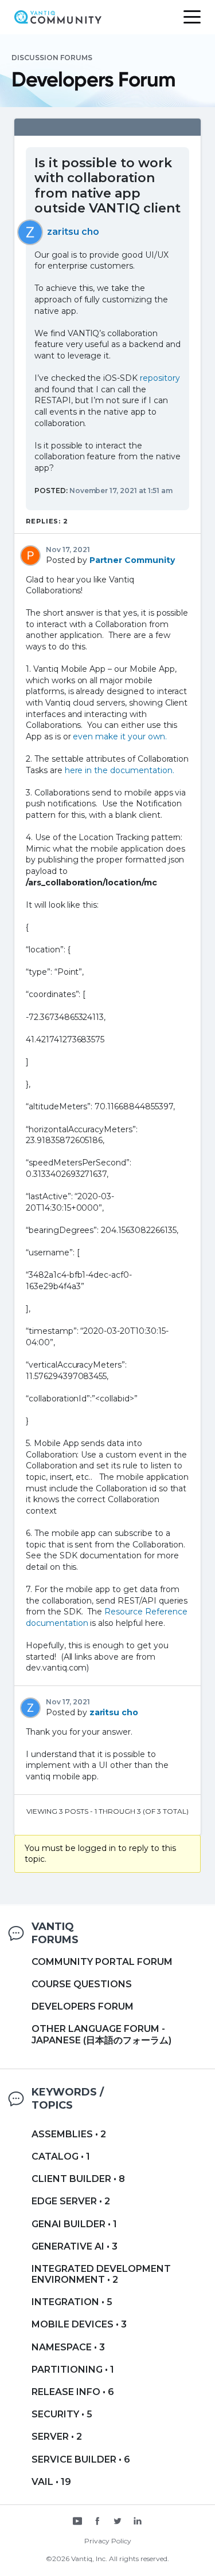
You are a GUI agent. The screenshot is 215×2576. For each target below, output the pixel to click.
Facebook (97, 2522)
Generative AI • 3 (75, 2246)
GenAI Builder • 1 (74, 2224)
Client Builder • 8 (78, 2179)
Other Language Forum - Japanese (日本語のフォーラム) (101, 2034)
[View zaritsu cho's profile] (30, 231)
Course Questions (82, 1984)
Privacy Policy (108, 2541)
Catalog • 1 (61, 2156)
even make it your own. (120, 736)
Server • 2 (57, 2437)
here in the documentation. (120, 770)
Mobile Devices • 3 (79, 2324)
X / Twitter (118, 2522)
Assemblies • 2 (69, 2134)
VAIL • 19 (51, 2482)
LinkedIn (138, 2522)
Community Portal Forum (102, 1962)
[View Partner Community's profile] (30, 555)
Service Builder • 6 (81, 2459)
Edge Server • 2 (71, 2201)
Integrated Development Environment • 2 (101, 2274)
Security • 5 (62, 2414)
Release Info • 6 (73, 2392)
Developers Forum (83, 2006)
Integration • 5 (72, 2302)
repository (160, 378)
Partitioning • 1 (73, 2370)
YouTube (77, 2522)
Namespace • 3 (68, 2347)
